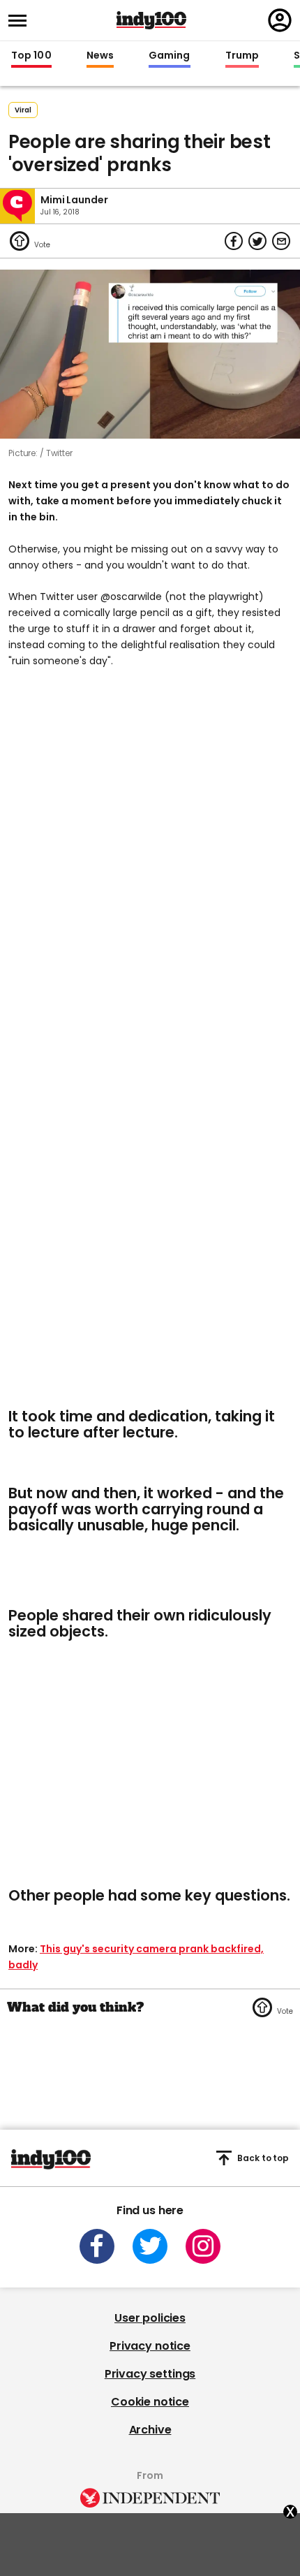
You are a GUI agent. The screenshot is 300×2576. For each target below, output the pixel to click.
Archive (150, 2430)
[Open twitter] (150, 2246)
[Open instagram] (203, 2246)
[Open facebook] (97, 2246)
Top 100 (31, 56)
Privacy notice (150, 2346)
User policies (150, 2318)
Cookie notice (150, 2402)
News (100, 56)
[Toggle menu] (22, 21)
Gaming (170, 56)
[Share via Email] (281, 241)
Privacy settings (150, 2374)
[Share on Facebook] (234, 241)
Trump (242, 56)
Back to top (263, 2158)
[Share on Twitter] (257, 241)
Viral (23, 110)
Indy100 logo (151, 20)
